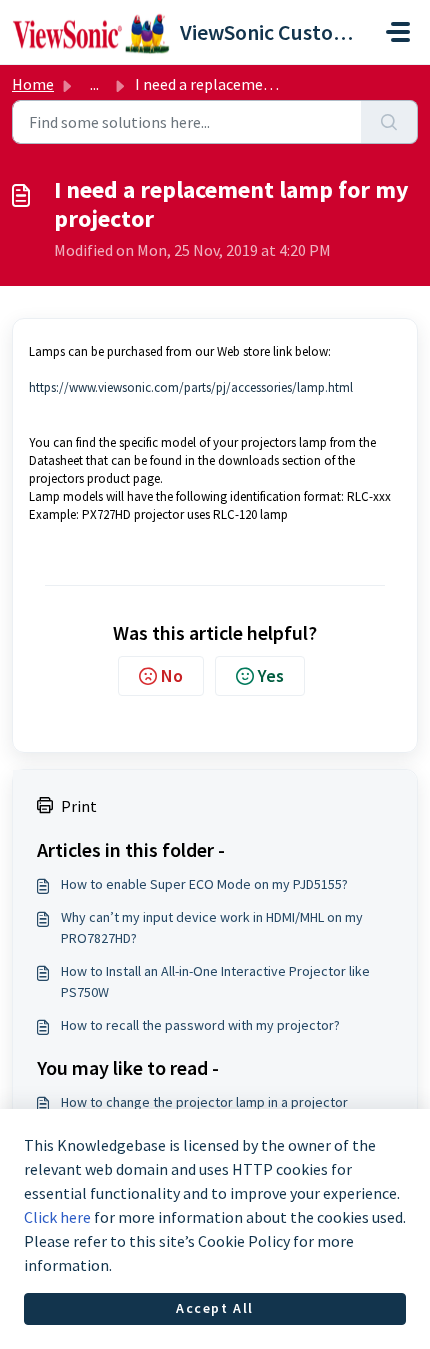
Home (33, 84)
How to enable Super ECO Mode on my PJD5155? (204, 884)
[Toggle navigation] (398, 32)
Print (79, 806)
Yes (271, 675)
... (94, 84)
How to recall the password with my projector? (200, 1025)
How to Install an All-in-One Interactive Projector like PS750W (215, 981)
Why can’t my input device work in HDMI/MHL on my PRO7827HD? (212, 927)
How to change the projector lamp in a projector (204, 1102)
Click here (57, 1217)
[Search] (389, 122)
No (172, 675)
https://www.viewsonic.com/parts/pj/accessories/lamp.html (191, 387)
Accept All (215, 1308)
